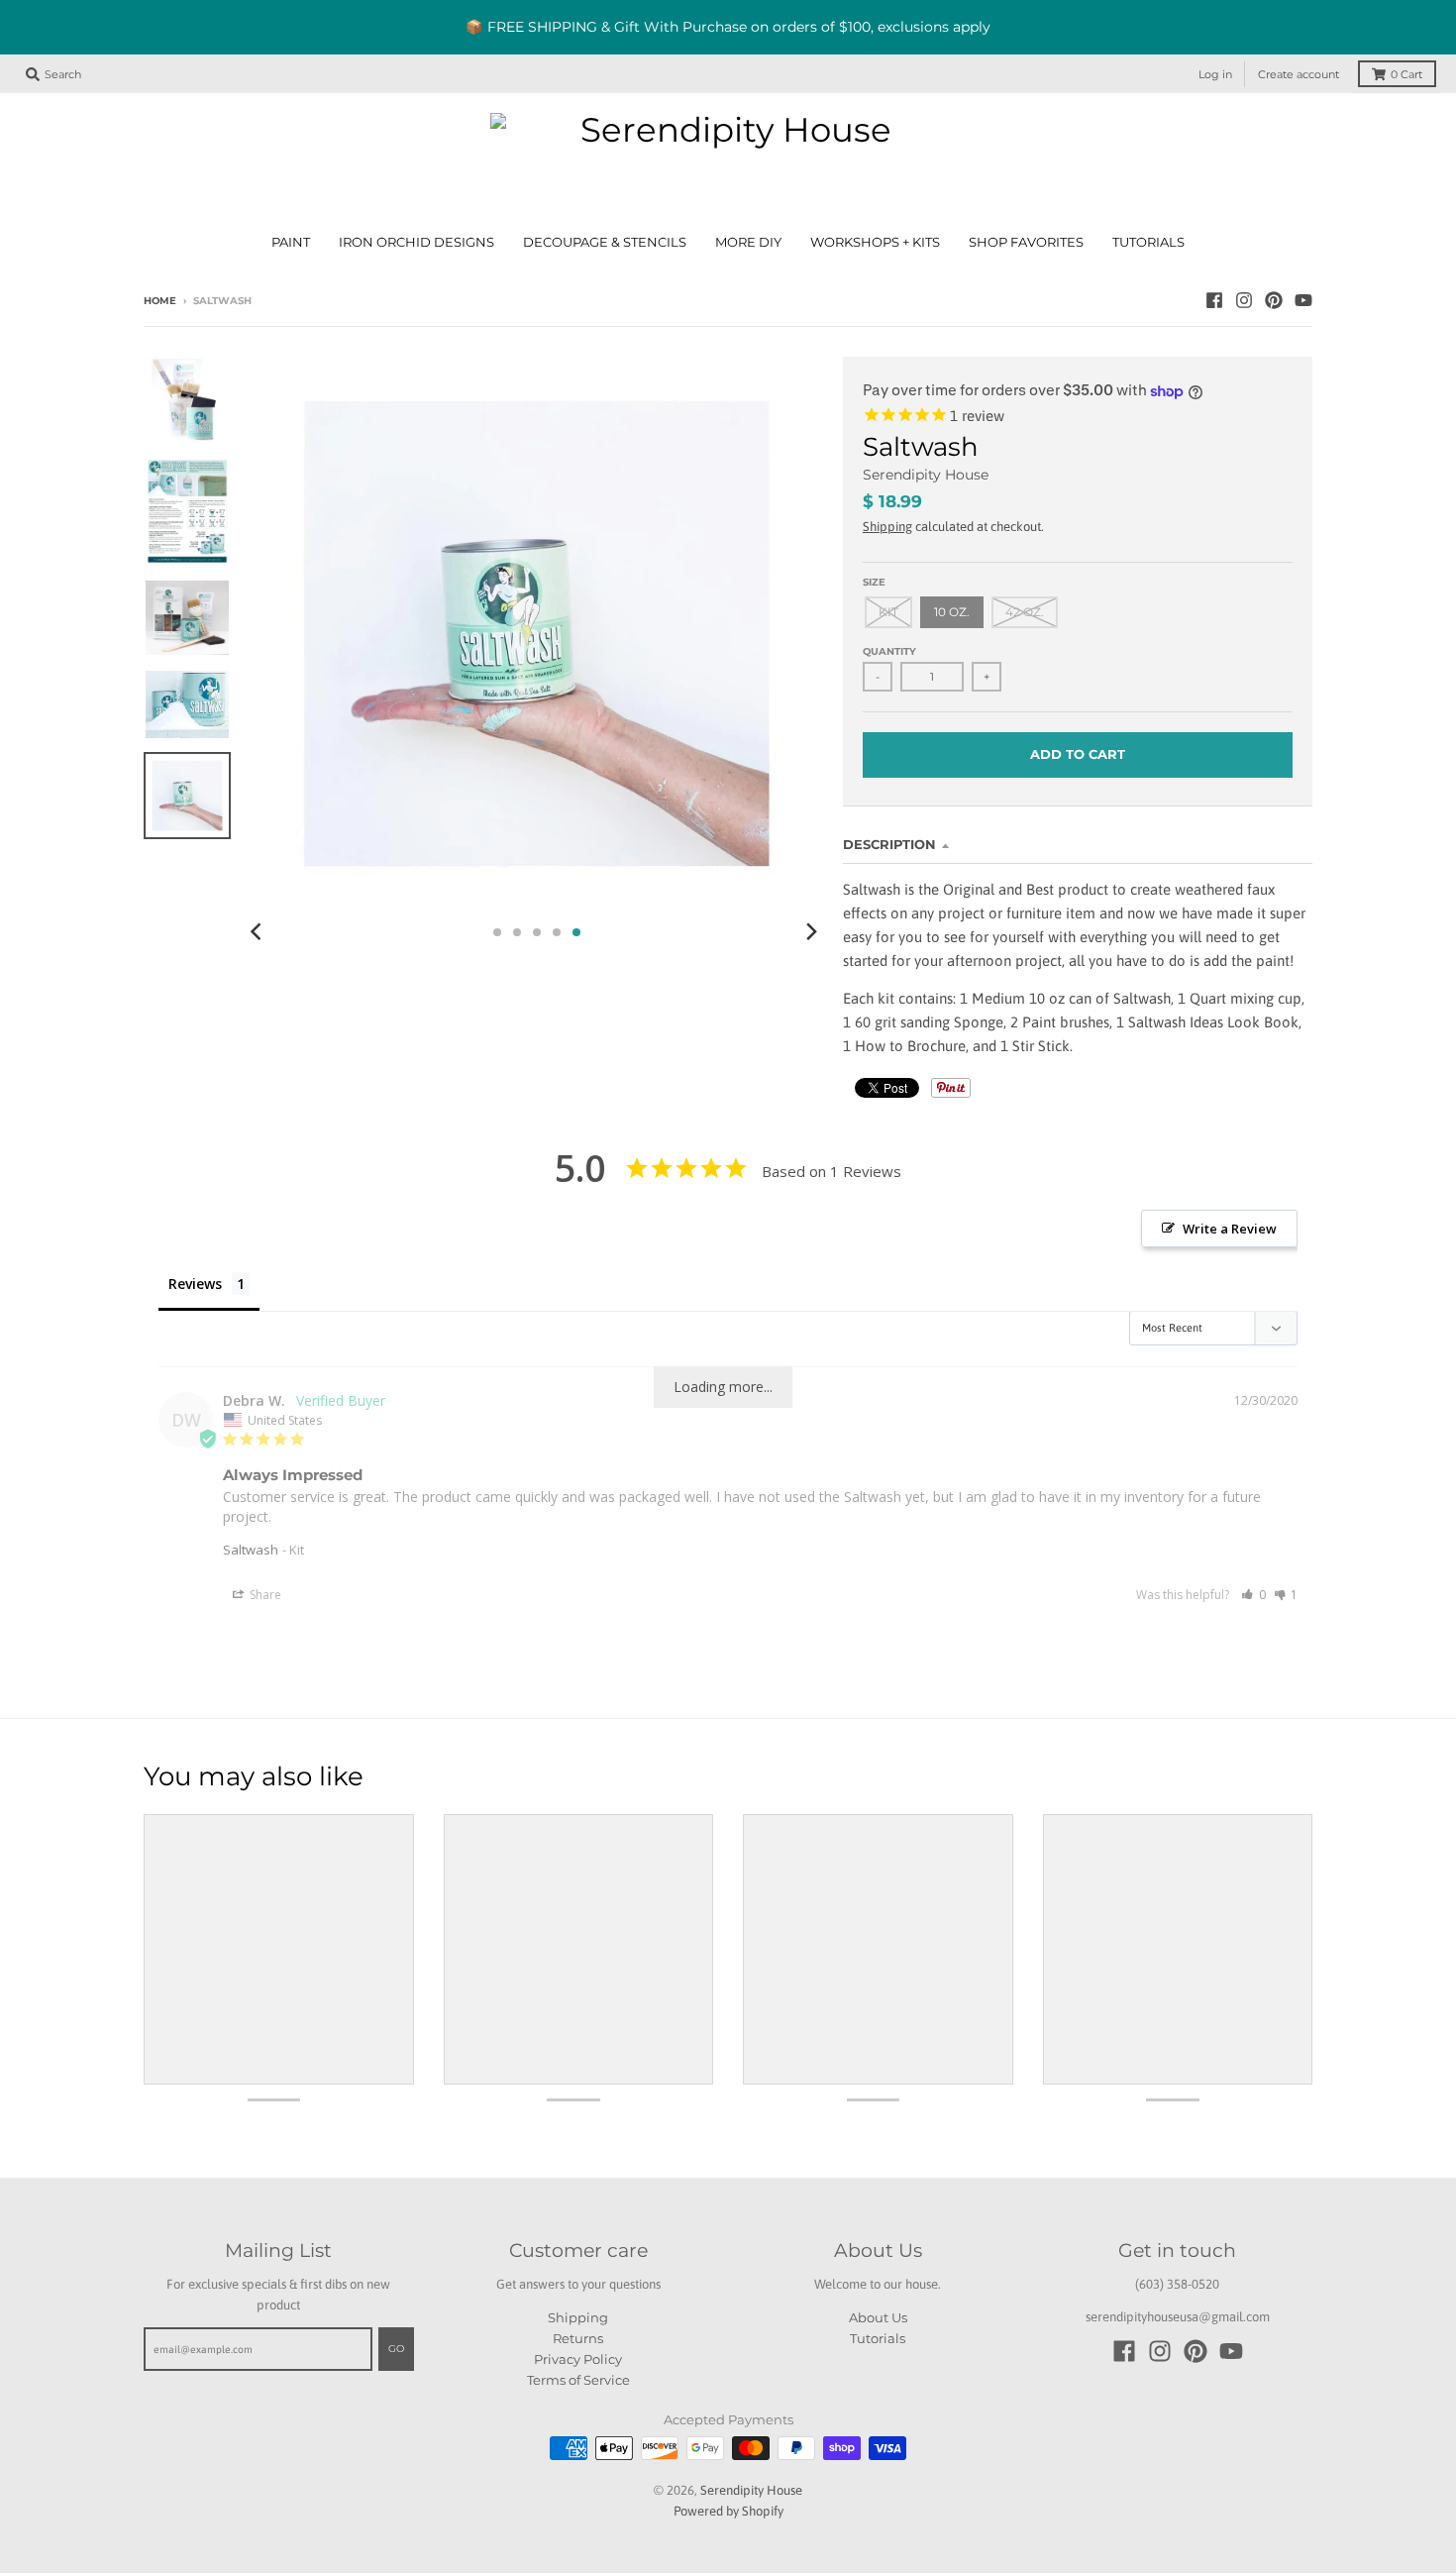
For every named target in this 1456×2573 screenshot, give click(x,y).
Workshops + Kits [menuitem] (875, 242)
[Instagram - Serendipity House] (1244, 300)
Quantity (889, 651)
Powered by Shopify (728, 2511)
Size (874, 582)
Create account (1299, 74)
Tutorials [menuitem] (1148, 242)
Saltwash (251, 1550)
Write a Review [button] (1230, 1229)
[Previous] (259, 932)
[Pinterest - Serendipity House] (1274, 300)
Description (889, 844)
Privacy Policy (578, 2359)
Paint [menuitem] (291, 242)
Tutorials (878, 2338)
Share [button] (264, 1595)
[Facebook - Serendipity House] (1214, 300)
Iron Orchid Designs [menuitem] (416, 242)
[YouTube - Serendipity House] (1303, 300)
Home (160, 301)
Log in (1215, 74)
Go (396, 2349)
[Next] (811, 932)
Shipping (887, 527)
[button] (1253, 1595)
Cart (1406, 74)
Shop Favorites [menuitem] (1026, 242)
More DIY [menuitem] (748, 242)
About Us (878, 2317)
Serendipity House (926, 475)
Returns (578, 2338)
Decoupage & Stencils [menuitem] (605, 242)
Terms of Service (578, 2380)
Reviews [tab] (195, 1284)
